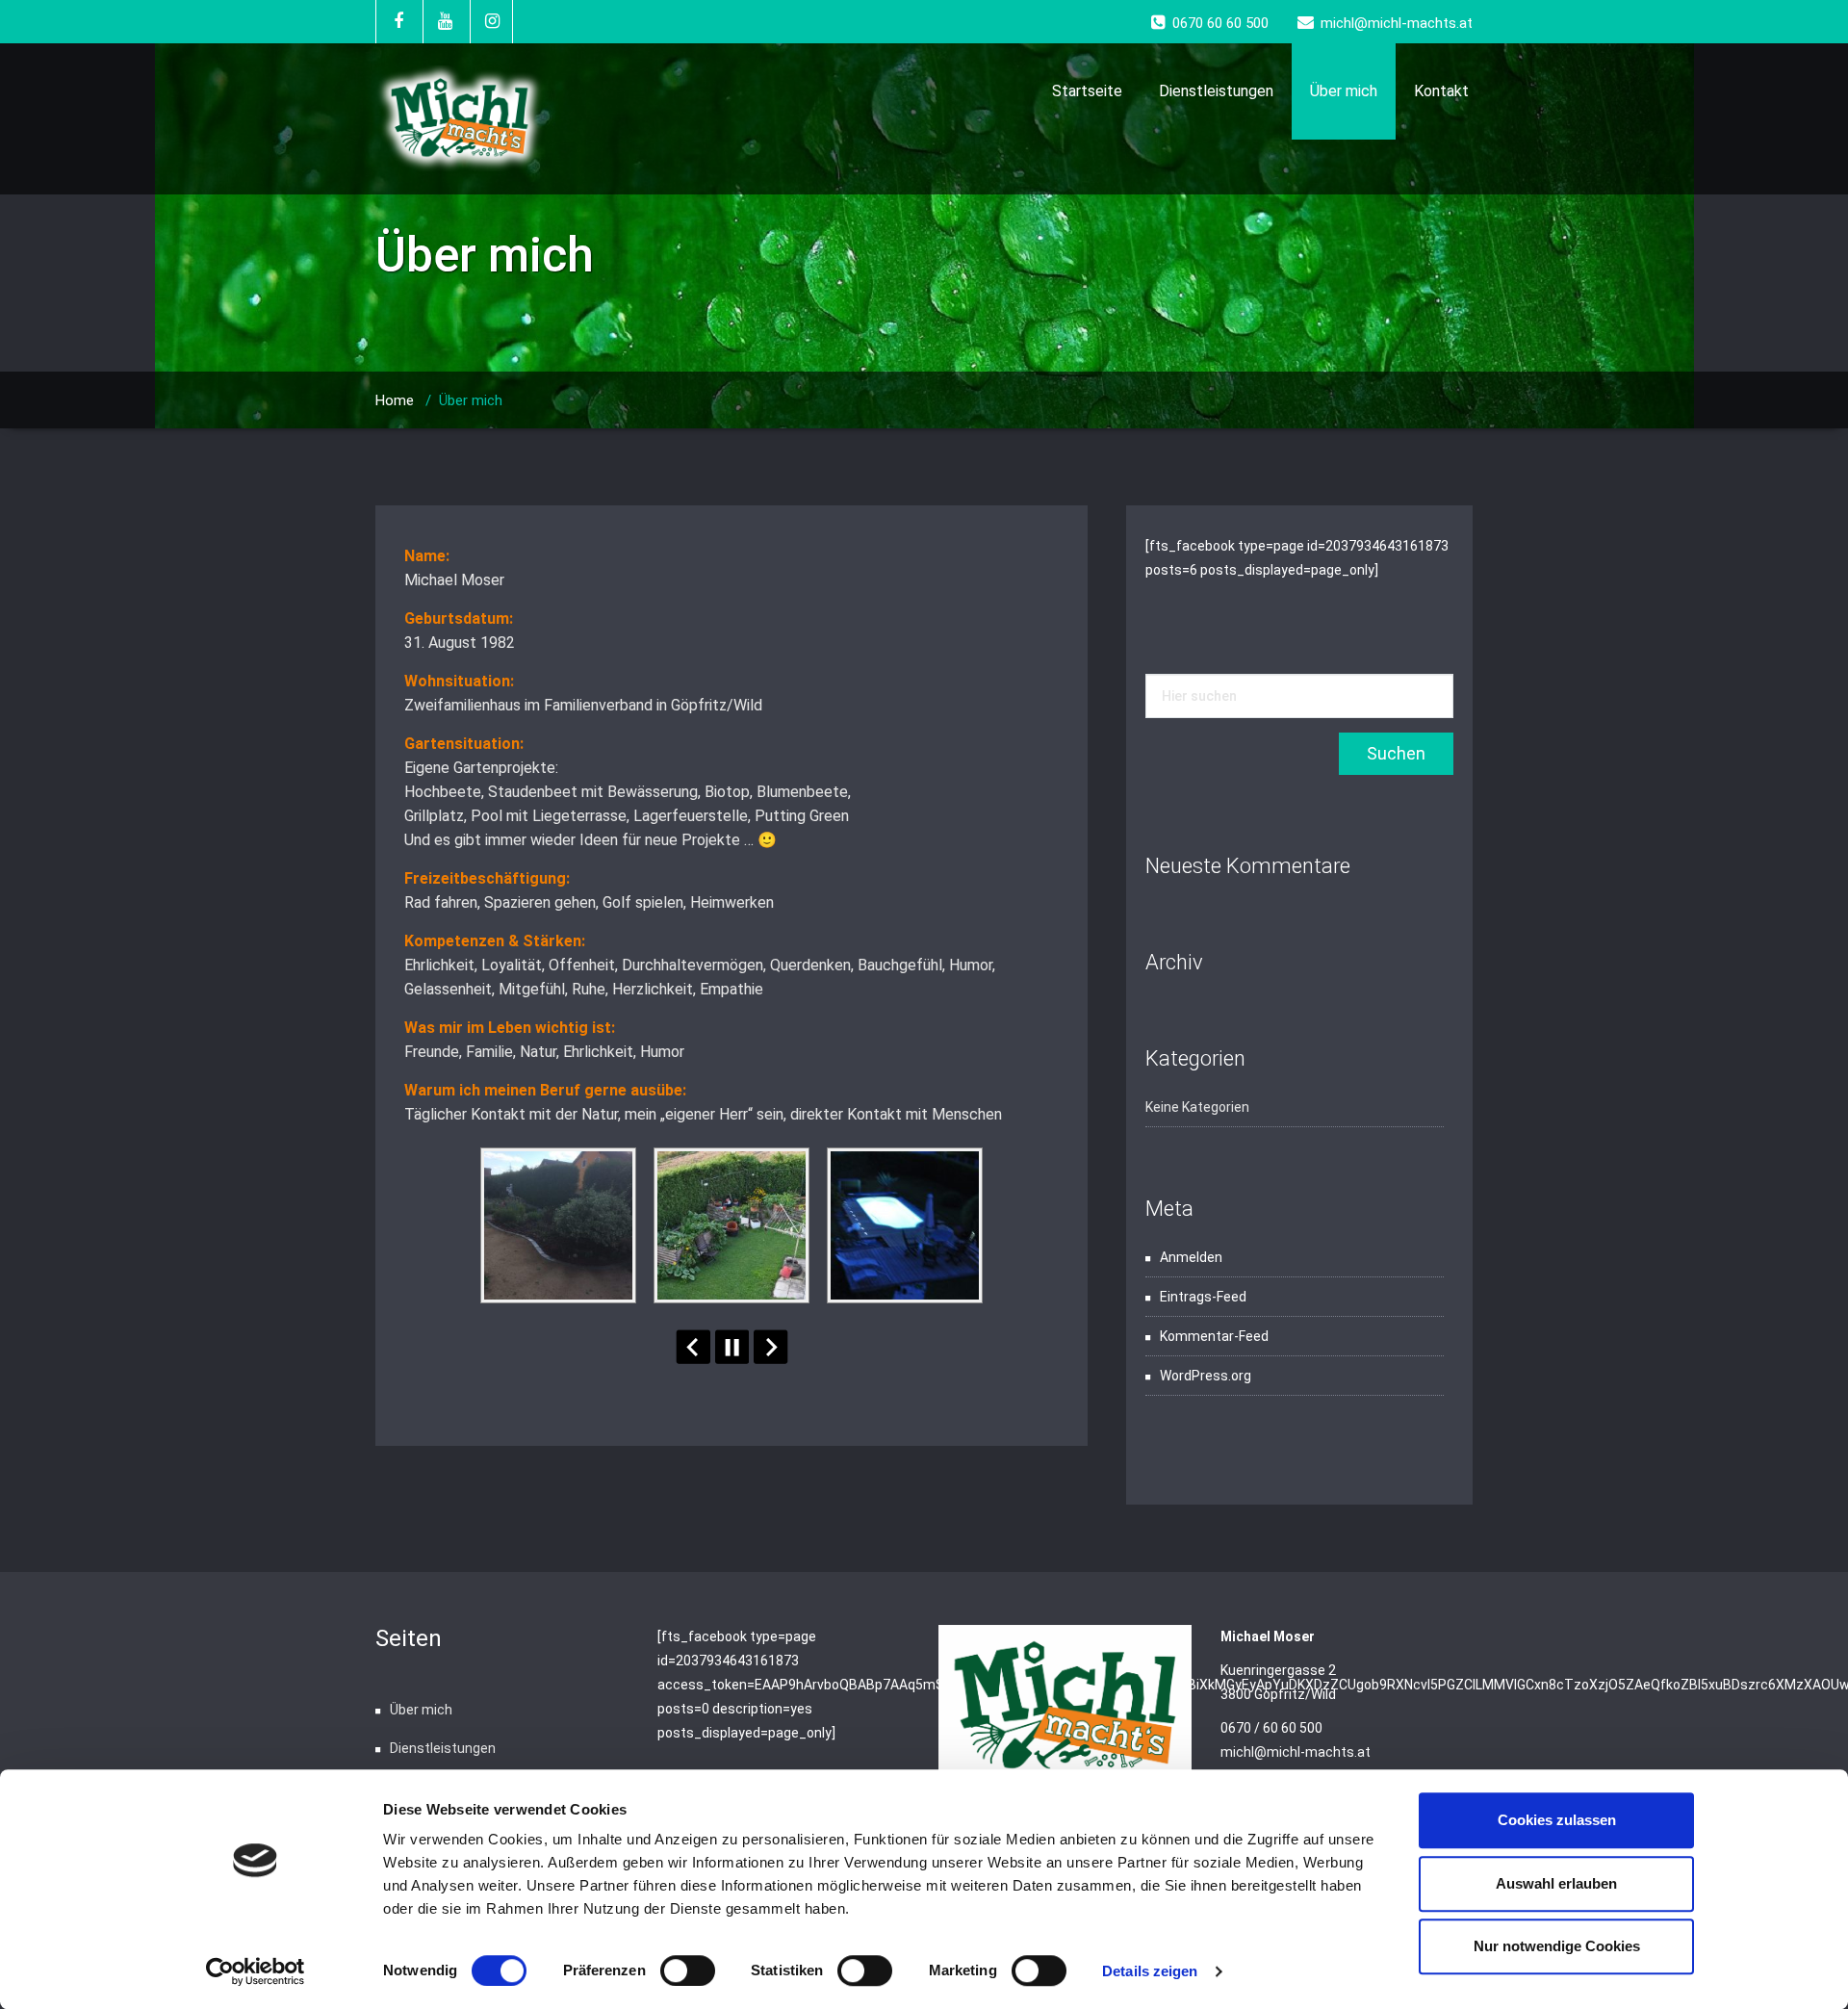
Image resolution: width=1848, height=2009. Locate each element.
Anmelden (1191, 1257)
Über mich (1344, 91)
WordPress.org (1206, 1376)
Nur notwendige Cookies (1557, 1946)
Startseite (1087, 91)
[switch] (688, 1970)
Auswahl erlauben (1556, 1883)
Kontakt (1441, 91)
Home (395, 400)
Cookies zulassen (1557, 1820)
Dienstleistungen (1216, 91)
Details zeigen (1150, 1971)
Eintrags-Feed (1203, 1297)
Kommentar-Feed (1214, 1336)
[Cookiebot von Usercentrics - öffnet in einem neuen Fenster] (256, 1971)
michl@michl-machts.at (1296, 1752)
